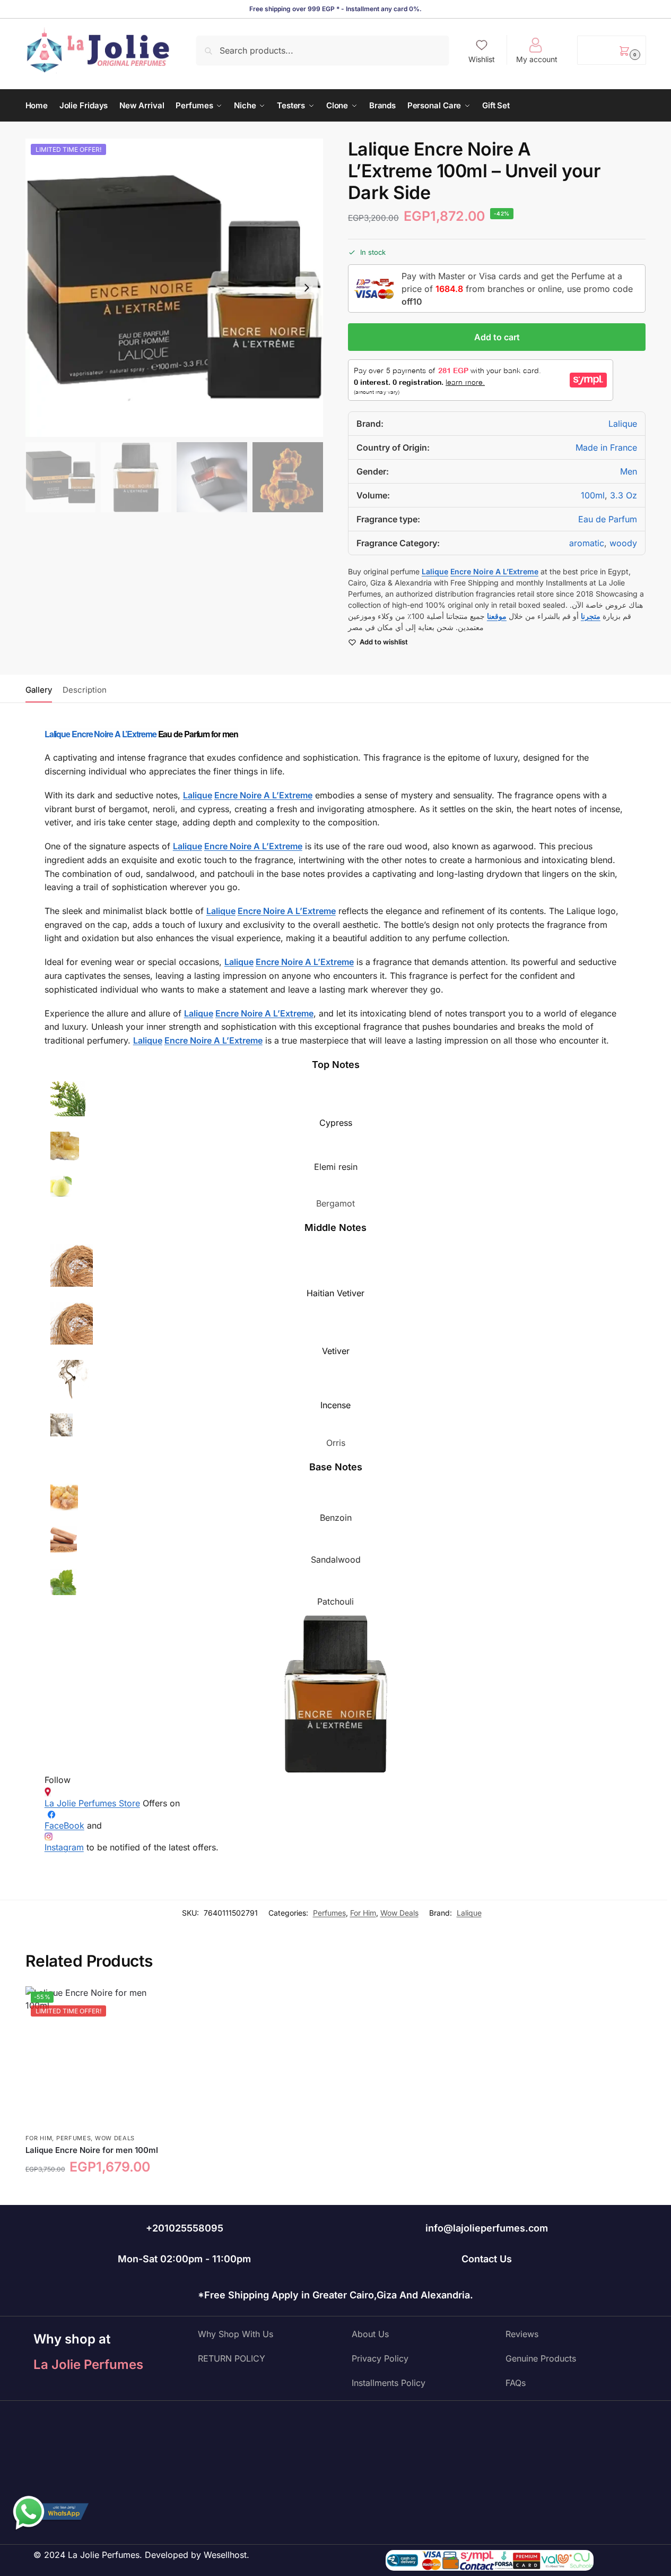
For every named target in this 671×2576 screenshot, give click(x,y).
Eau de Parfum (608, 519)
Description (85, 690)
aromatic (587, 543)
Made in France (606, 447)
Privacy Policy (380, 2358)
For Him (363, 1913)
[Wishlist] (152, 2002)
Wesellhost (225, 2555)
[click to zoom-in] (175, 288)
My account (537, 59)
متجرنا (591, 616)
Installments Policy (389, 2383)
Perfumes (329, 1913)
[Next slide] (307, 288)
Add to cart (497, 337)
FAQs (516, 2383)
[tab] (41, 689)
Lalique (623, 424)
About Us (370, 2334)
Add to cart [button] (97, 2194)
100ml (593, 495)
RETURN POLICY (232, 2358)
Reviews (522, 2334)
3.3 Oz (624, 495)
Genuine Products (541, 2358)
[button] (611, 50)
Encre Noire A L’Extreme (114, 734)
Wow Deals (399, 1913)
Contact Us (487, 2259)
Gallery (39, 690)
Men (629, 471)
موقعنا (497, 616)
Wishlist (482, 59)
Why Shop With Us (236, 2334)
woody (623, 543)
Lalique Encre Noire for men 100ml (92, 2150)
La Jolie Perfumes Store (92, 1803)
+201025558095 (185, 2228)
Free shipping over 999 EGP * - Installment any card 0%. (336, 9)
